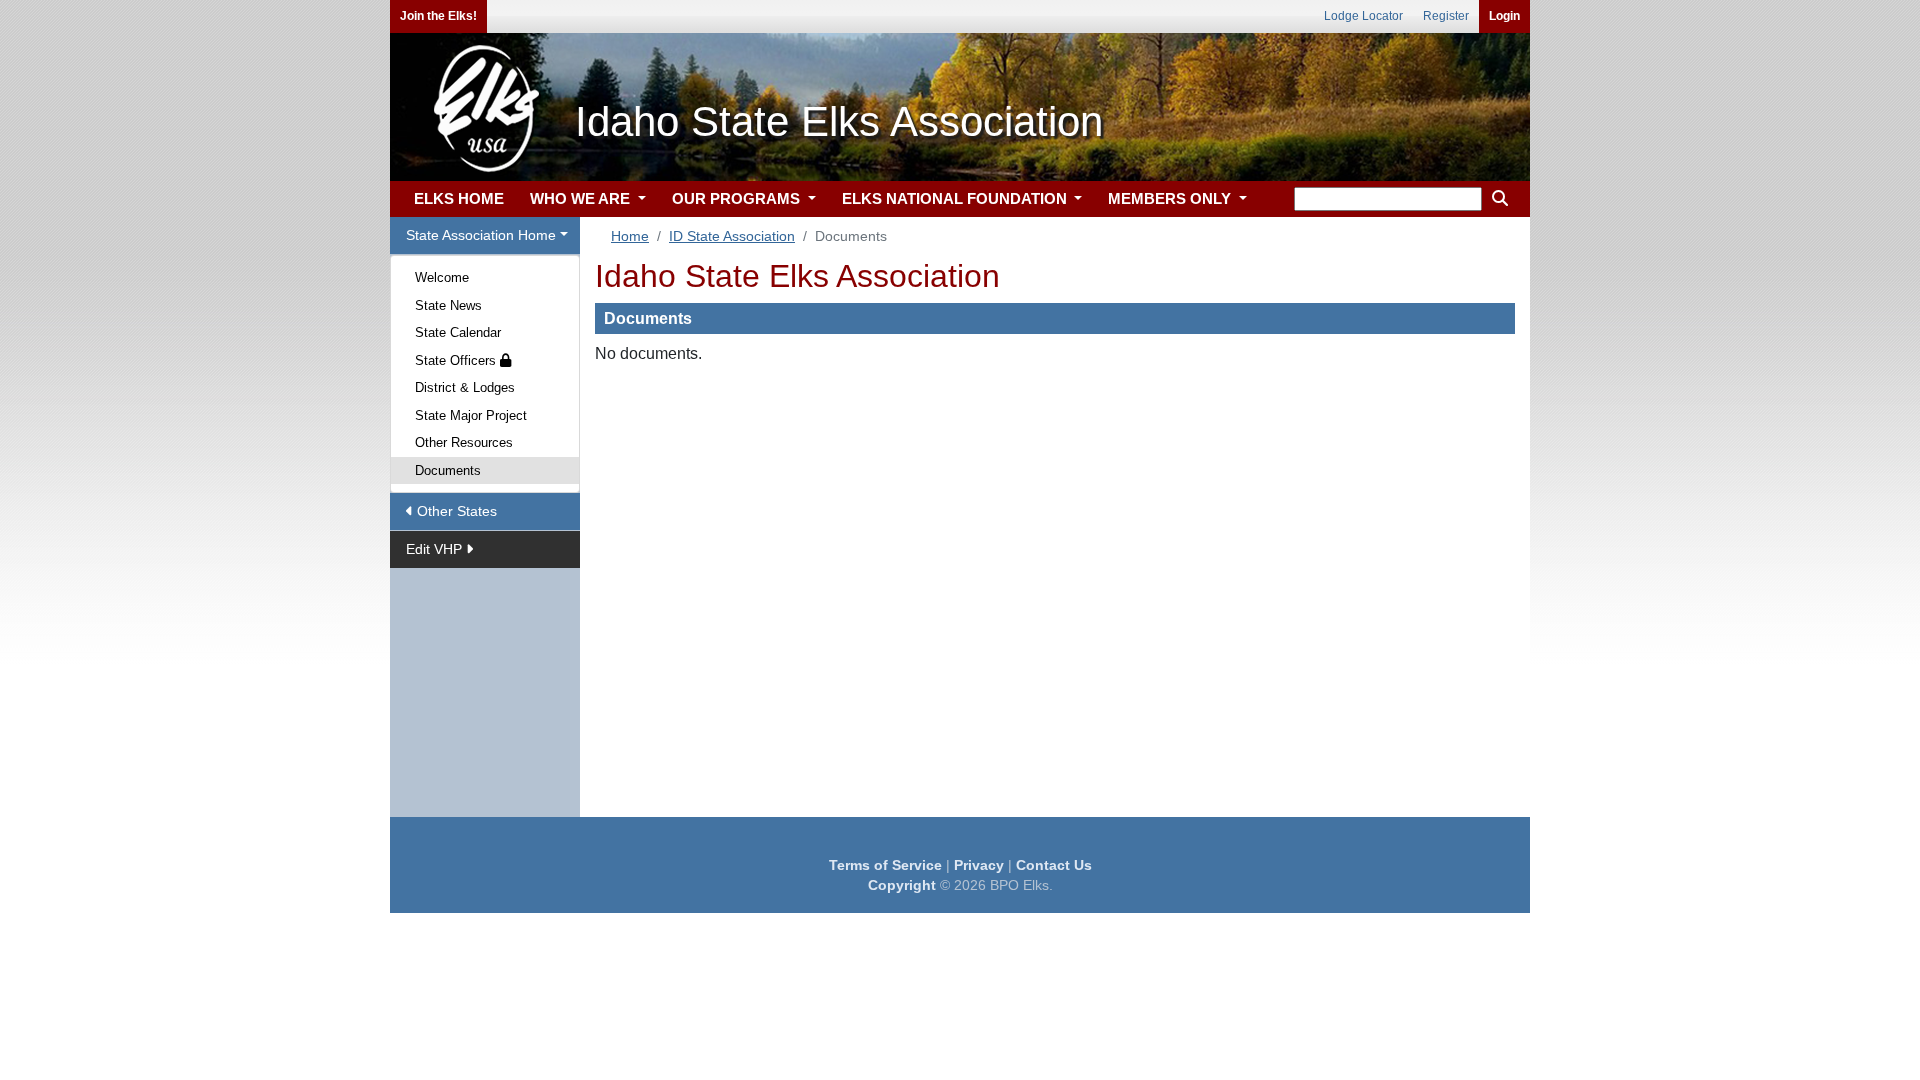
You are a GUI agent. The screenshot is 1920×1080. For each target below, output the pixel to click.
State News (448, 305)
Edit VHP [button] (436, 549)
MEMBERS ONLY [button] (1171, 198)
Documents (448, 470)
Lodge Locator (1363, 16)
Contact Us (1054, 865)
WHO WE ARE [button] (582, 198)
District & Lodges (465, 387)
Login (1504, 16)
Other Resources (464, 442)
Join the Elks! (438, 16)
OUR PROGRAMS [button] (738, 198)
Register (1446, 16)
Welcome (442, 277)
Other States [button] (455, 511)
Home (630, 236)
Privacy (979, 865)
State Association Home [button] (481, 235)
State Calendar (458, 332)
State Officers (457, 360)
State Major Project (471, 415)
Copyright (902, 885)
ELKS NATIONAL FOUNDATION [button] (956, 198)
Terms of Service (885, 865)
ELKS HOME (459, 198)
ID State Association (732, 236)
